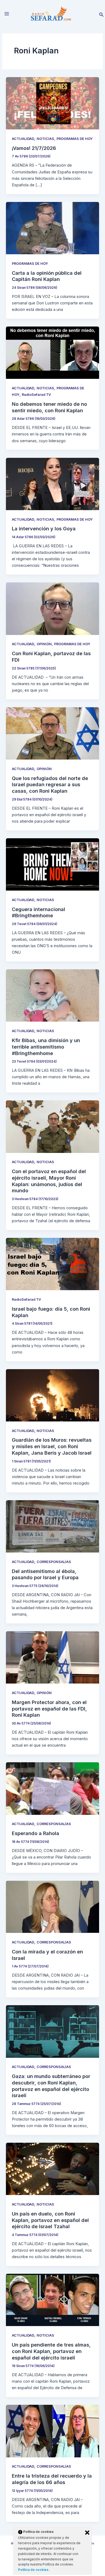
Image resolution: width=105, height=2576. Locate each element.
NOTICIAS (45, 139)
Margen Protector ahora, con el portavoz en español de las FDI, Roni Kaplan (49, 1708)
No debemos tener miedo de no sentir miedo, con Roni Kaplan (49, 407)
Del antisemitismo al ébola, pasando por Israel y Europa (45, 1574)
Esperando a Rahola (36, 1833)
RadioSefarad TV (36, 395)
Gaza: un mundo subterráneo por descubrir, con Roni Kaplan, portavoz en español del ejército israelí (51, 2086)
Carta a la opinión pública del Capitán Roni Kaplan (47, 276)
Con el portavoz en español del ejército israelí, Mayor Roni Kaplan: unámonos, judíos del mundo (49, 1181)
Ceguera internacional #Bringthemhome (38, 912)
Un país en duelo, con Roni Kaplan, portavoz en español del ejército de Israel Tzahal (50, 2220)
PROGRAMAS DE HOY (75, 139)
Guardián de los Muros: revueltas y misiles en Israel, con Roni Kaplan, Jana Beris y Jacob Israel (52, 1446)
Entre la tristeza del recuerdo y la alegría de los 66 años (52, 2479)
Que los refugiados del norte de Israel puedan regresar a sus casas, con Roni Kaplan (50, 784)
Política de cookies (34, 2570)
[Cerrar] (87, 2533)
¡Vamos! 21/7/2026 (34, 148)
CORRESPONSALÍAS (54, 1562)
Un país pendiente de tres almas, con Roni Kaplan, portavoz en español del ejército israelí (51, 2351)
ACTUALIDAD (23, 139)
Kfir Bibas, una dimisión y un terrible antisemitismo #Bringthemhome (46, 1047)
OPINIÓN (44, 644)
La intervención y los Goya (44, 528)
